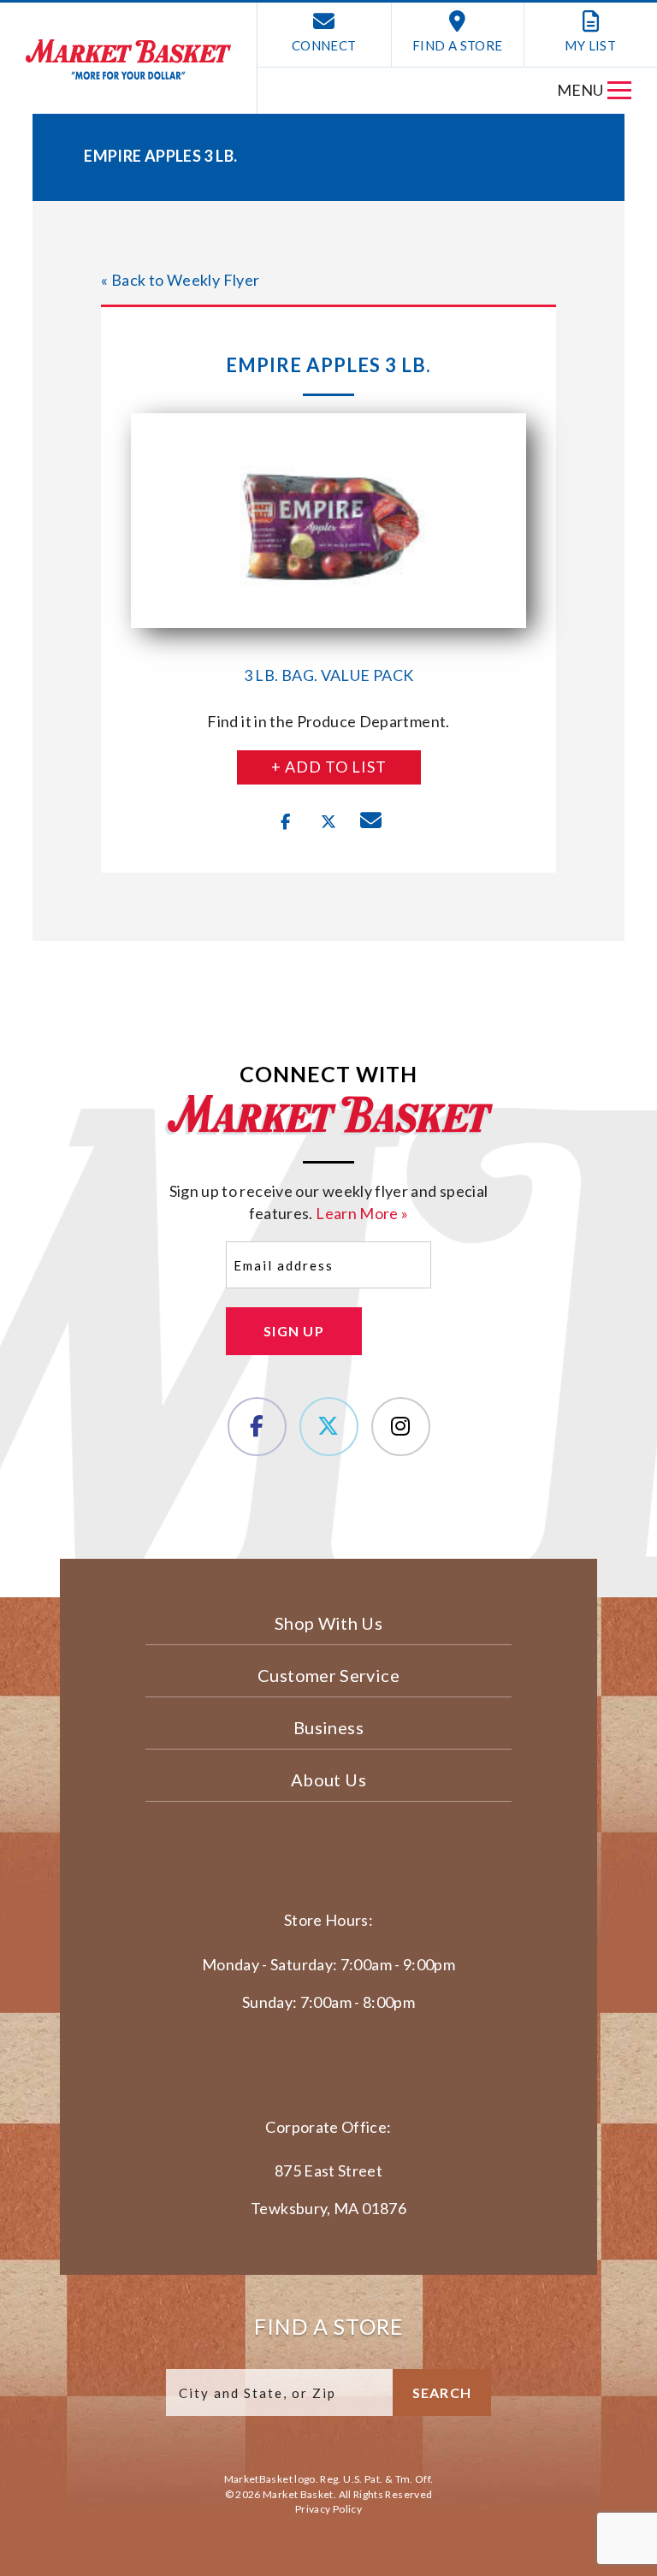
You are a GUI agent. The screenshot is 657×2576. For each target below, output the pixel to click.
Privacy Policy (328, 2509)
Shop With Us (328, 1623)
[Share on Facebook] (286, 822)
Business (328, 1727)
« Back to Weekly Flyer (180, 280)
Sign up (294, 1331)
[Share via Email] (371, 822)
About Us (328, 1780)
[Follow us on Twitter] (329, 1427)
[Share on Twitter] (328, 822)
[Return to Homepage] (128, 59)
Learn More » (362, 1213)
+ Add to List (329, 767)
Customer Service (328, 1675)
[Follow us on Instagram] (401, 1427)
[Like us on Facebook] (257, 1427)
